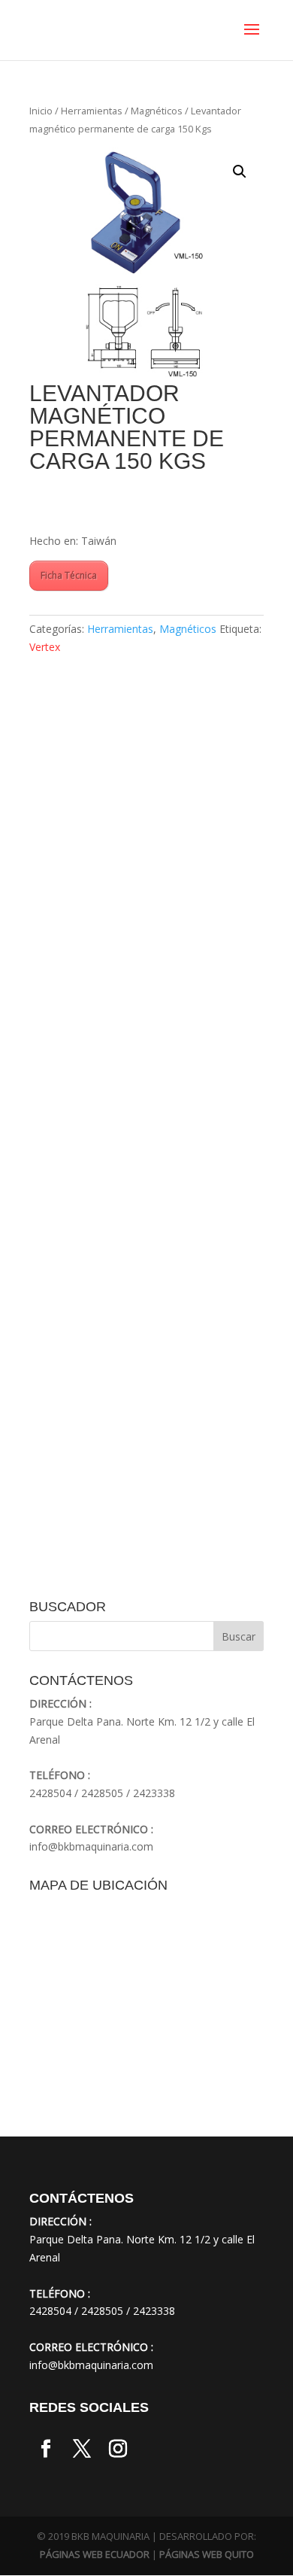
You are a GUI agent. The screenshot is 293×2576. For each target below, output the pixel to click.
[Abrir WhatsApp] (38, 2538)
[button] (240, 172)
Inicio (41, 111)
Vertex (45, 647)
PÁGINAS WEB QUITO (207, 2554)
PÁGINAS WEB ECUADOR (95, 2554)
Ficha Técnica (69, 575)
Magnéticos (157, 111)
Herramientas (92, 111)
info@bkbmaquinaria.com (91, 1846)
